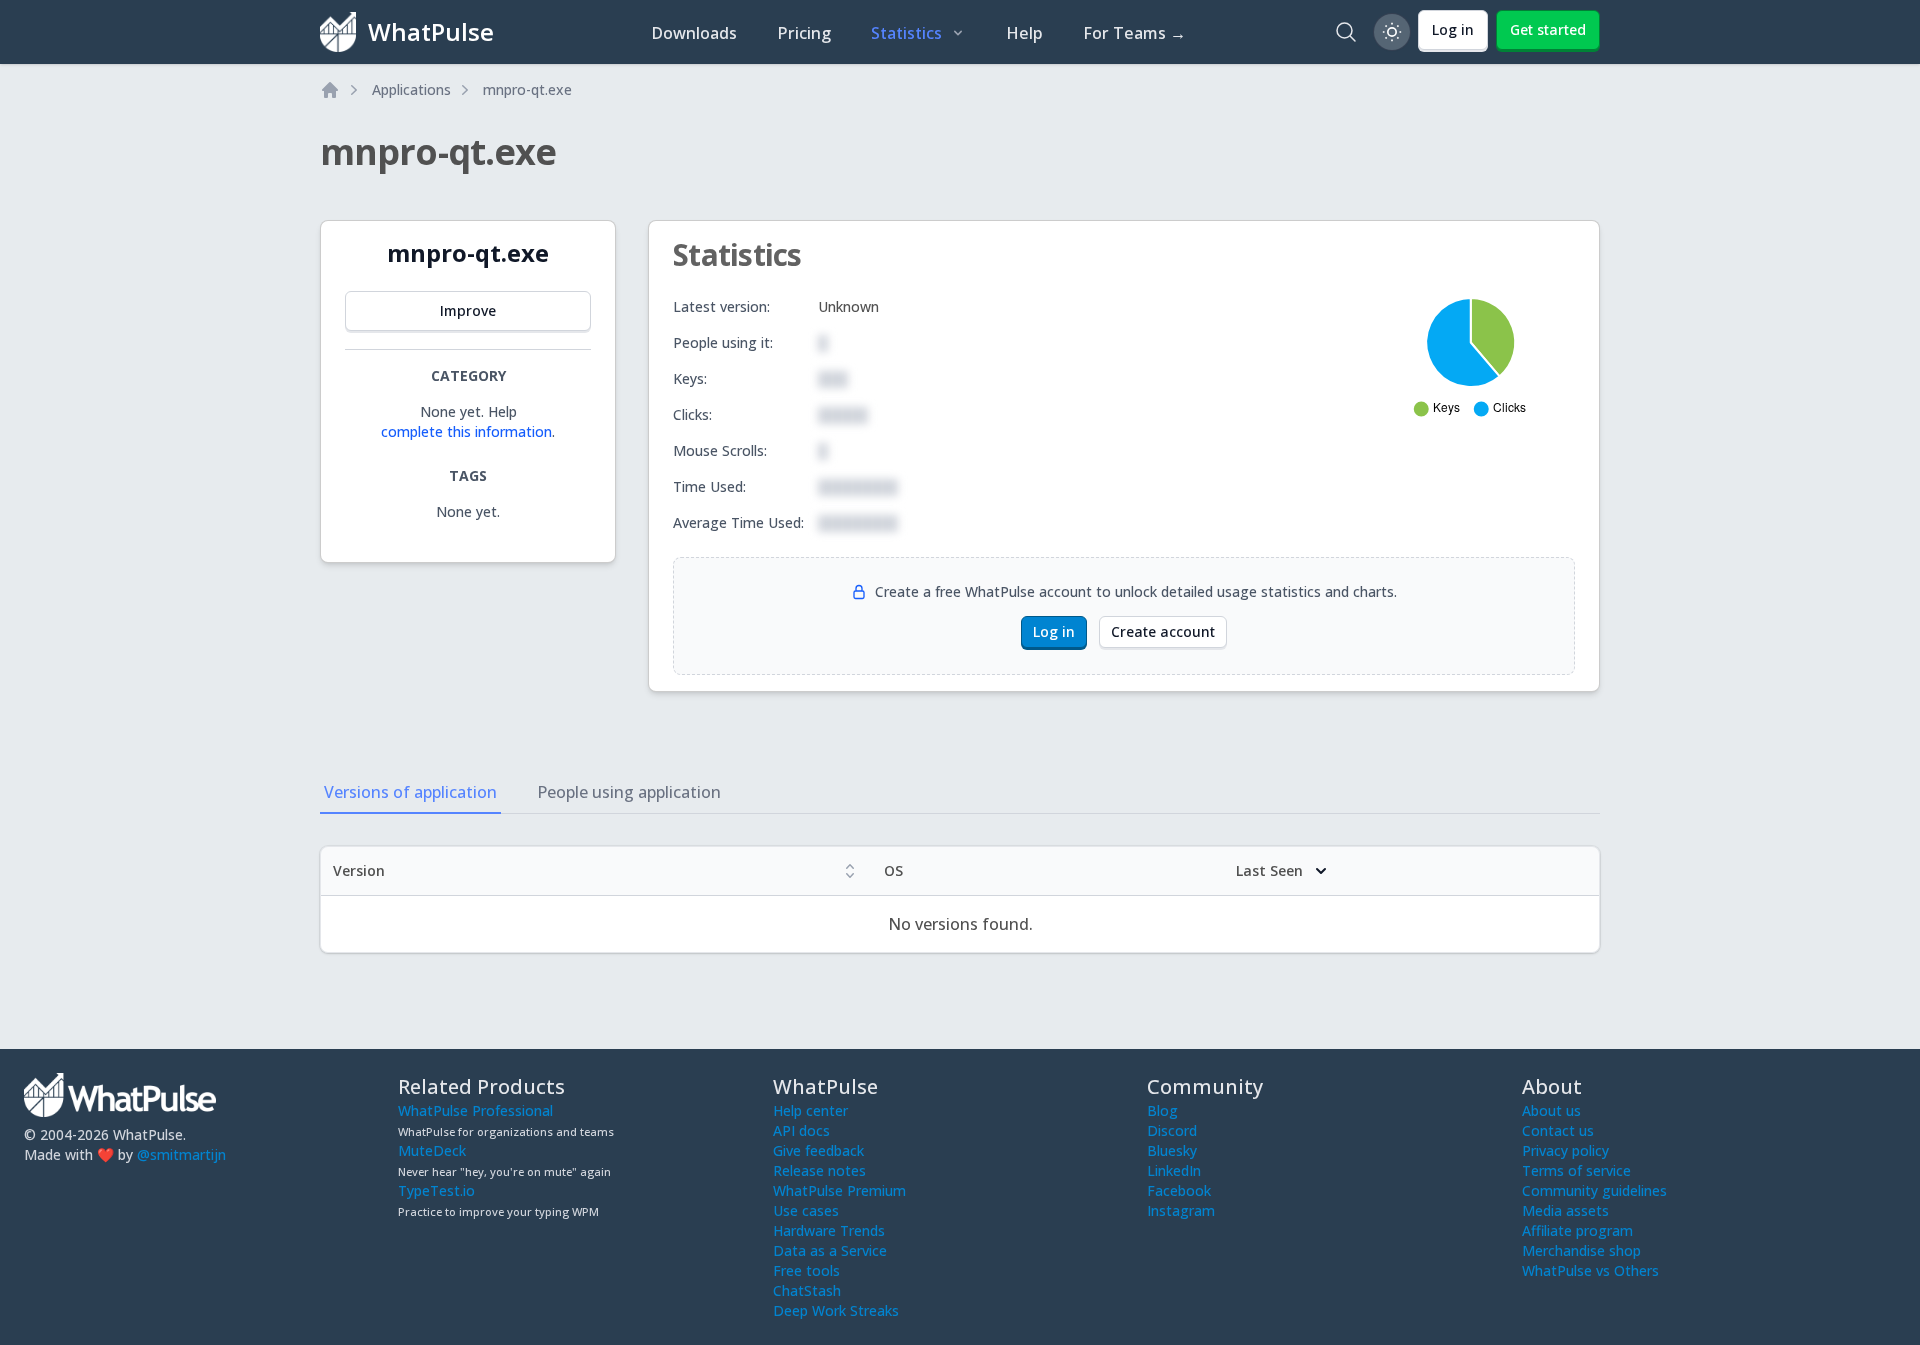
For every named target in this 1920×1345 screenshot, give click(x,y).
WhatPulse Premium (839, 1190)
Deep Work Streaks (836, 1310)
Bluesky (1172, 1150)
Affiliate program (1577, 1230)
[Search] (1346, 32)
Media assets (1565, 1210)
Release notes (819, 1170)
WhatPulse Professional (475, 1110)
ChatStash (807, 1290)
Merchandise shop (1581, 1250)
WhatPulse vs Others (1590, 1270)
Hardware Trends (829, 1230)
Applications (411, 89)
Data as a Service (830, 1250)
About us (1551, 1110)
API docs (801, 1130)
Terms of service (1576, 1170)
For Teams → (1134, 33)
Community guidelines (1594, 1190)
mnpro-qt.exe (527, 89)
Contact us (1558, 1130)
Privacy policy (1565, 1150)
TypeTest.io (436, 1190)
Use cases (806, 1210)
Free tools (806, 1270)
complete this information (466, 431)
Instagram (1181, 1210)
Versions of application (410, 792)
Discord (1172, 1130)
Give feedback (818, 1150)
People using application (629, 792)
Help (1024, 33)
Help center (810, 1110)
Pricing (804, 33)
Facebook (1179, 1190)
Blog (1162, 1110)
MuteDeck (432, 1150)
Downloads (694, 33)
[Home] (330, 90)
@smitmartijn (181, 1154)
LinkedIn (1174, 1170)
